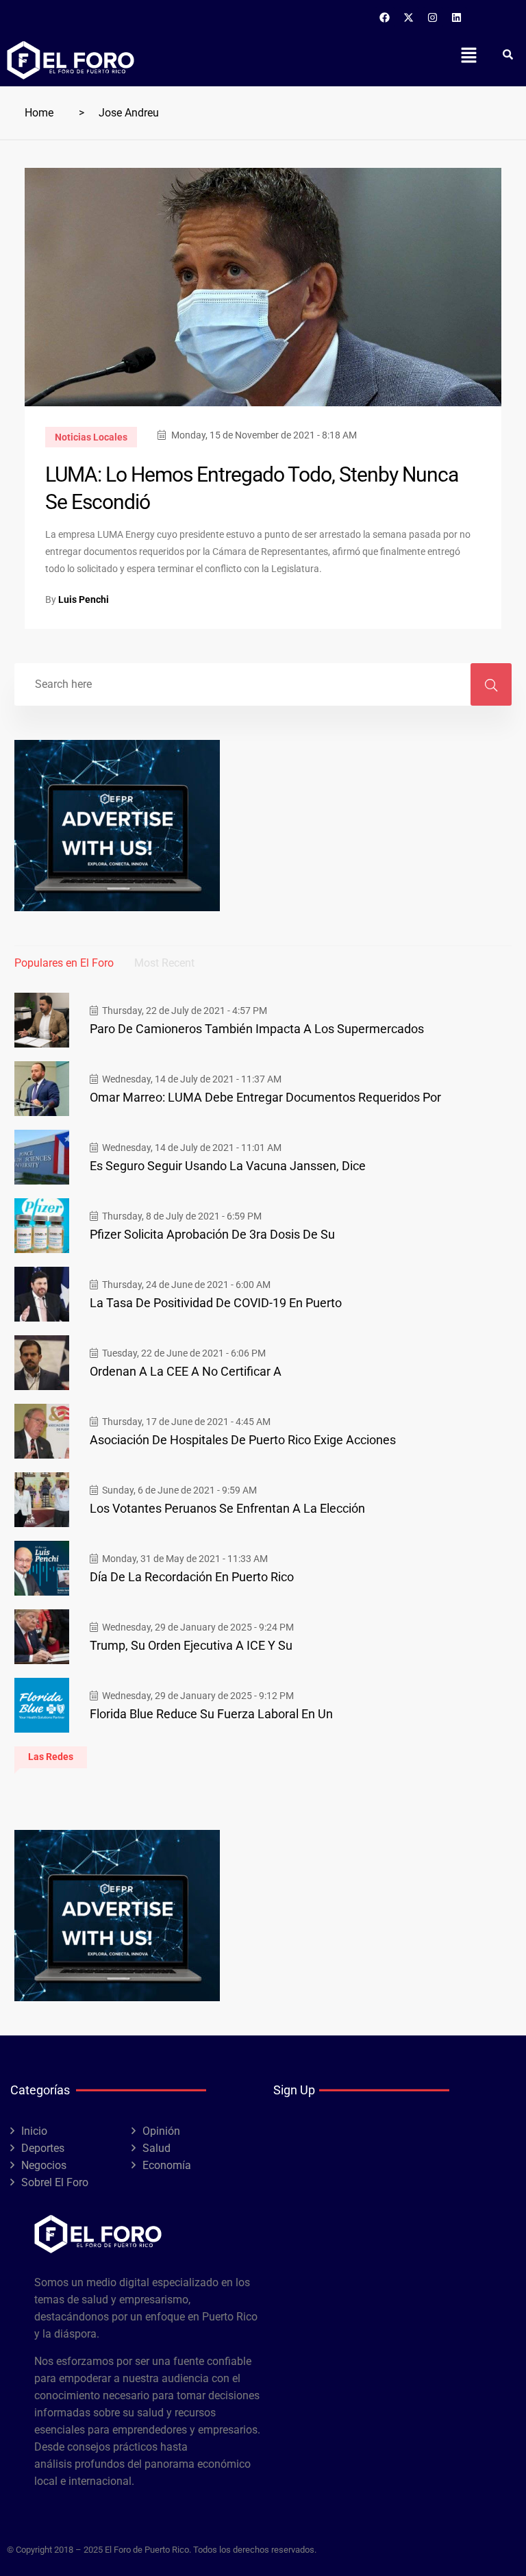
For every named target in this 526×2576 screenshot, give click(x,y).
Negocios (44, 2165)
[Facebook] (385, 17)
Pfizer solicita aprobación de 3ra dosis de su (212, 1234)
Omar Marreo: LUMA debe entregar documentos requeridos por (265, 1097)
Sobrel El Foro (55, 2182)
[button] (468, 55)
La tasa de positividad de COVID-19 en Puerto (216, 1303)
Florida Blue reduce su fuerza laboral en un (211, 1714)
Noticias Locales (91, 437)
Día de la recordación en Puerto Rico (192, 1577)
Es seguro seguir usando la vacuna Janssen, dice (228, 1166)
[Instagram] (433, 17)
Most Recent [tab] (164, 963)
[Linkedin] (457, 17)
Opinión (161, 2131)
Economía (167, 2165)
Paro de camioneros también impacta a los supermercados (257, 1029)
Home (39, 113)
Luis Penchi (84, 599)
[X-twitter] (409, 17)
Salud (156, 2148)
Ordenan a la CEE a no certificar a (186, 1371)
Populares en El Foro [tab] (64, 963)
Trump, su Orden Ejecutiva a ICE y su (191, 1645)
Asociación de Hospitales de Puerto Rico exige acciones (243, 1440)
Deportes (43, 2148)
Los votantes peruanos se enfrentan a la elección (227, 1508)
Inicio (34, 2131)
